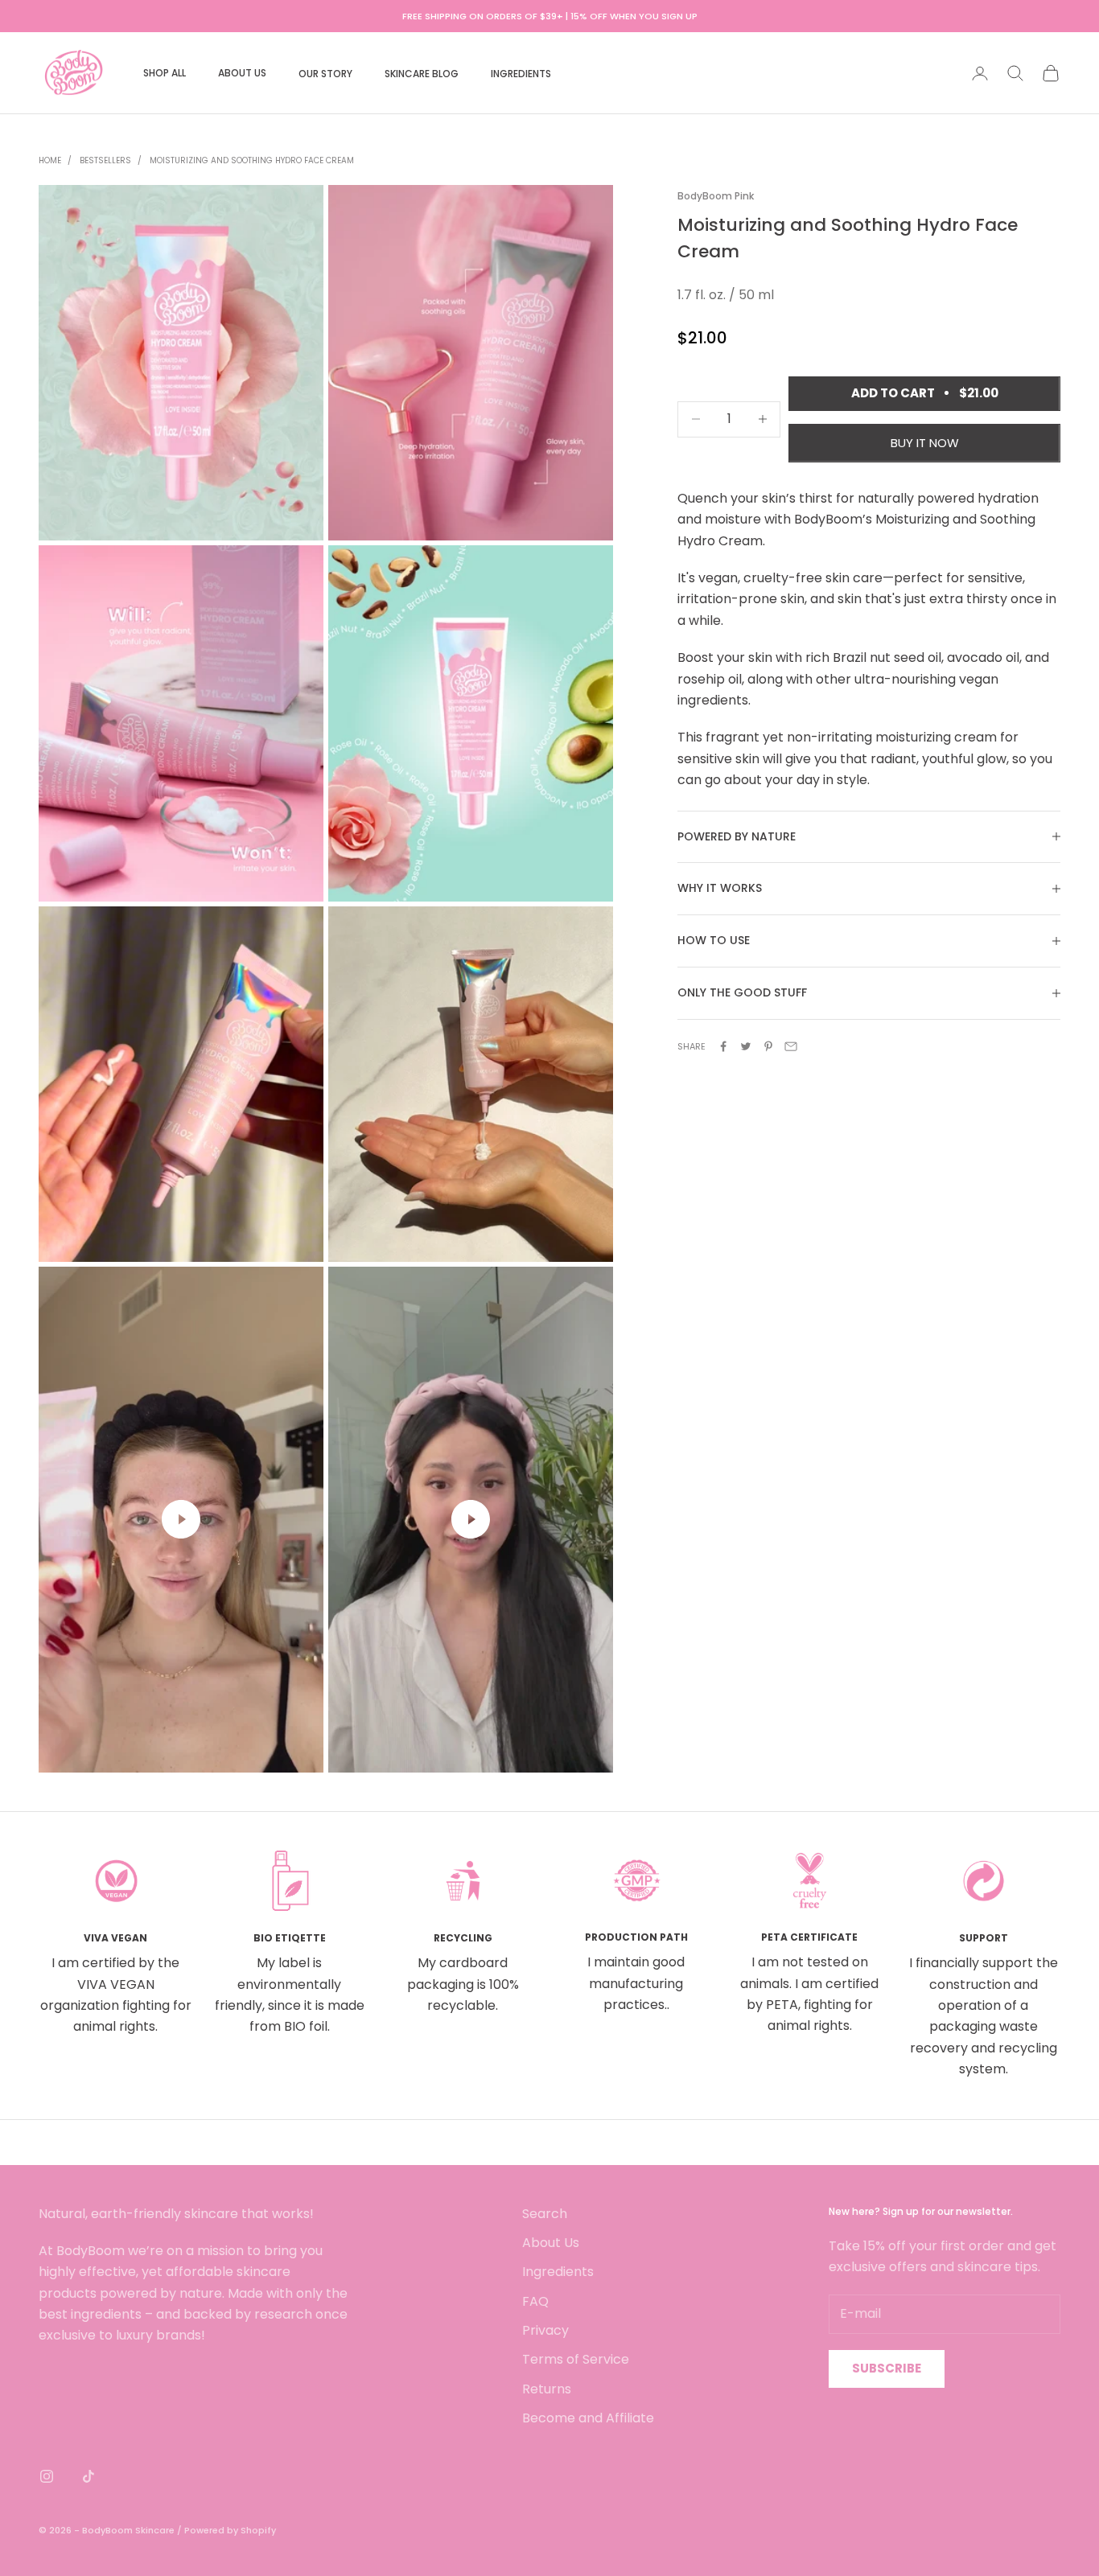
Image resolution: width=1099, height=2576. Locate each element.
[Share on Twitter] (746, 1046)
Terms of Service (576, 2359)
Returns (547, 2389)
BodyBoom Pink (716, 196)
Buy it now (925, 443)
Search (545, 2214)
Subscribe (887, 2368)
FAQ (535, 2301)
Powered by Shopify (230, 2530)
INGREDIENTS (521, 74)
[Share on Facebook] (723, 1046)
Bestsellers (105, 160)
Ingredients (558, 2272)
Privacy (545, 2330)
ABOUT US (242, 73)
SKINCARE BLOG (422, 74)
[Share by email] (791, 1046)
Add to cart (925, 393)
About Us (551, 2243)
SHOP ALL (165, 73)
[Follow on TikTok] (88, 2476)
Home (50, 160)
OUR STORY (325, 74)
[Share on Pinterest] (768, 1046)
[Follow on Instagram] (47, 2476)
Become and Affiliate (588, 2418)
